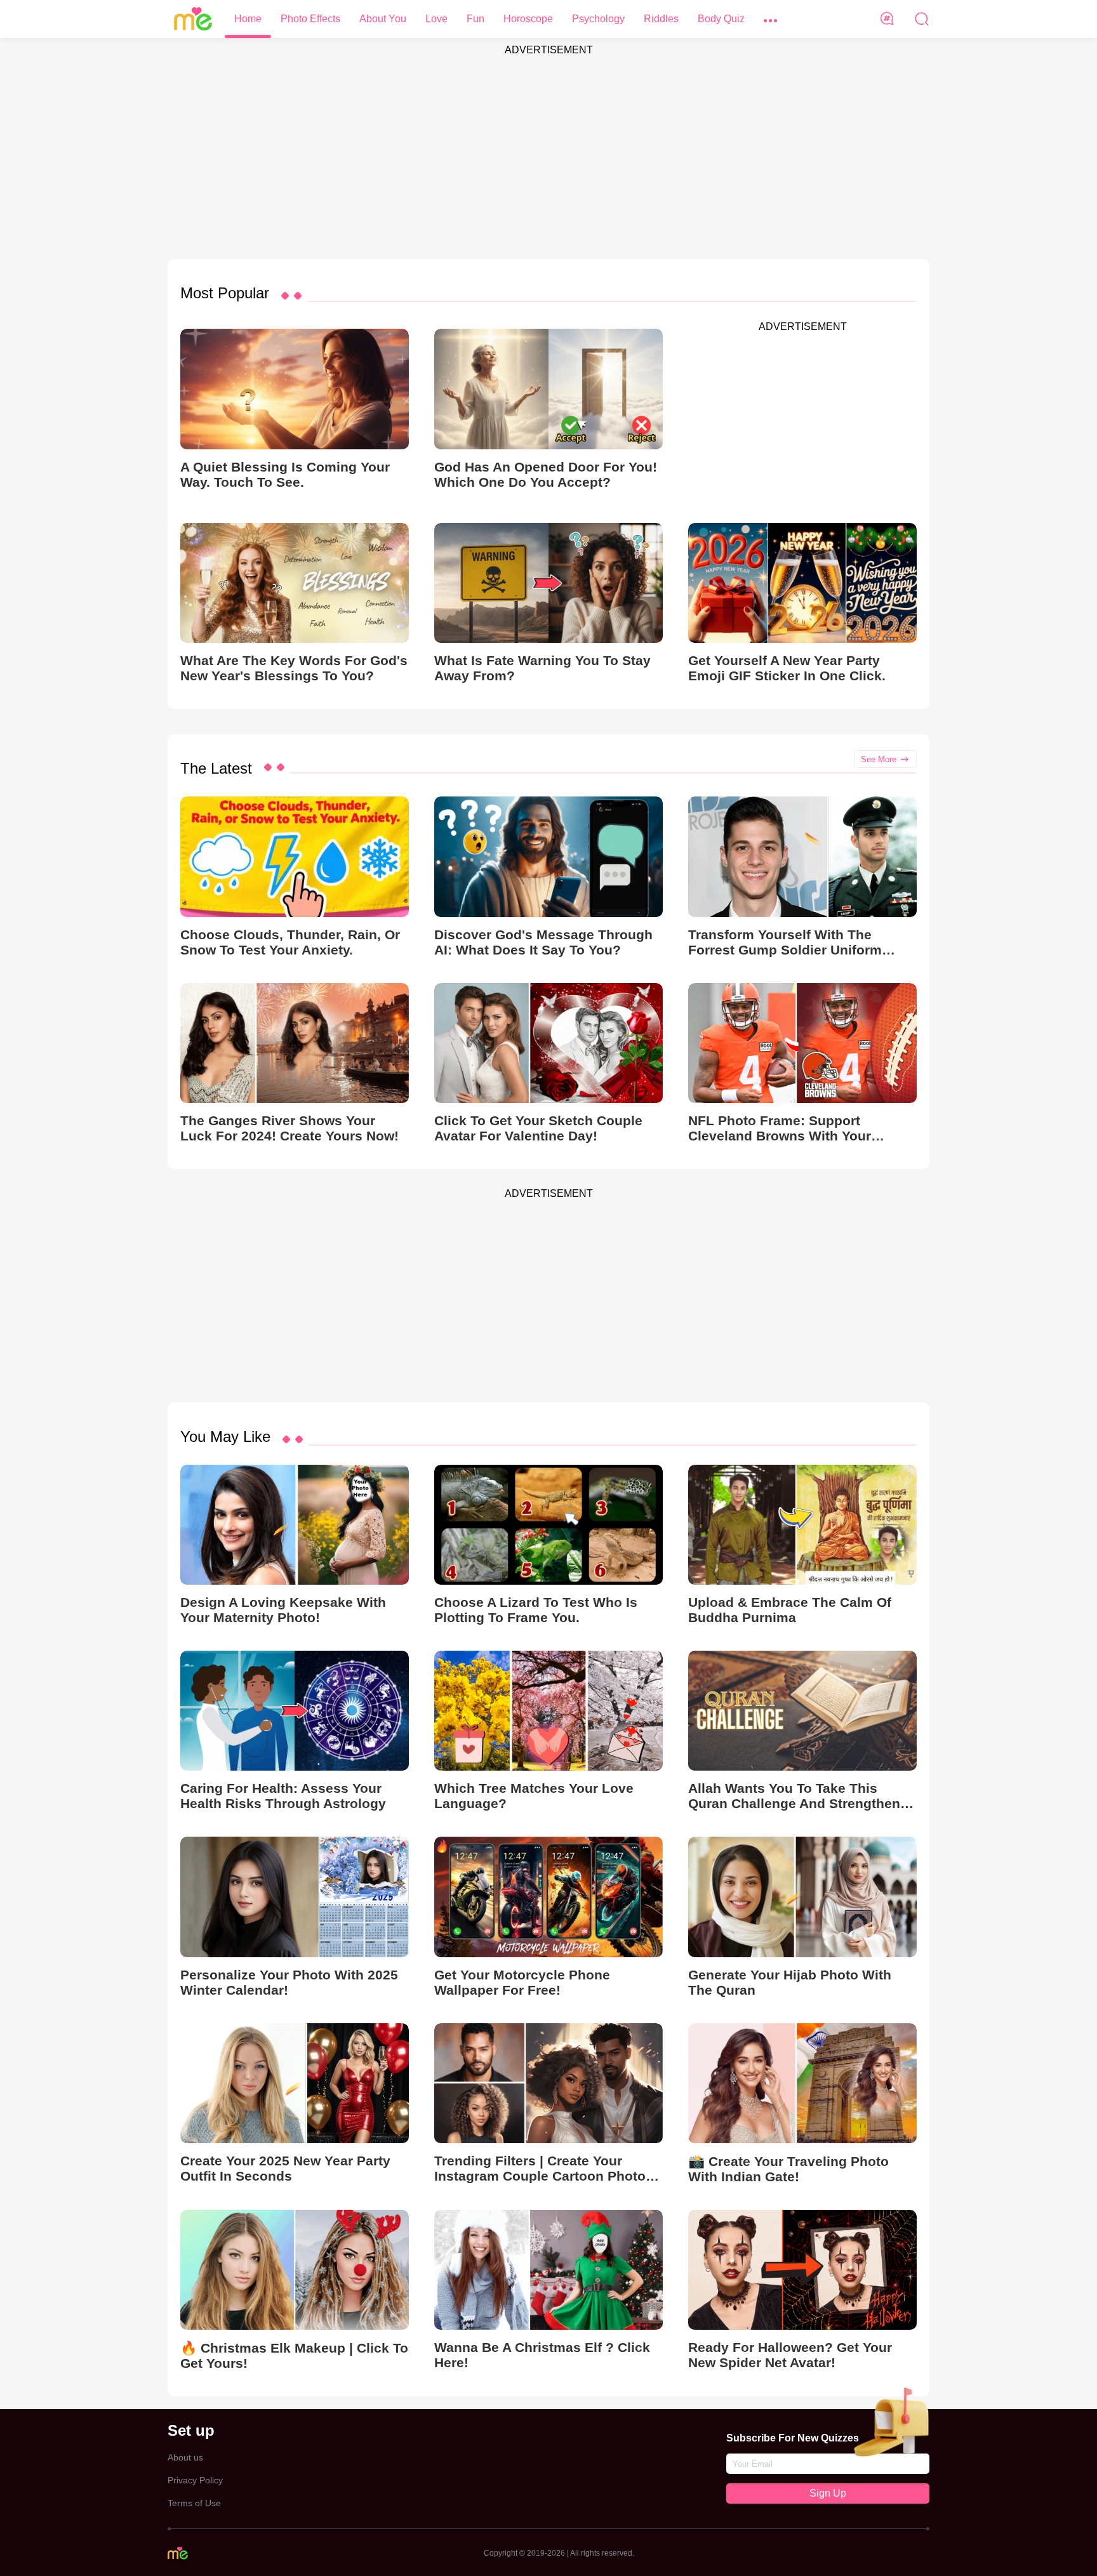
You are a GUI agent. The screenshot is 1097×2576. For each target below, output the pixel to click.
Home (248, 19)
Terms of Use (194, 2503)
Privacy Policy (195, 2480)
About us (185, 2457)
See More (879, 759)
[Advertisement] (548, 151)
